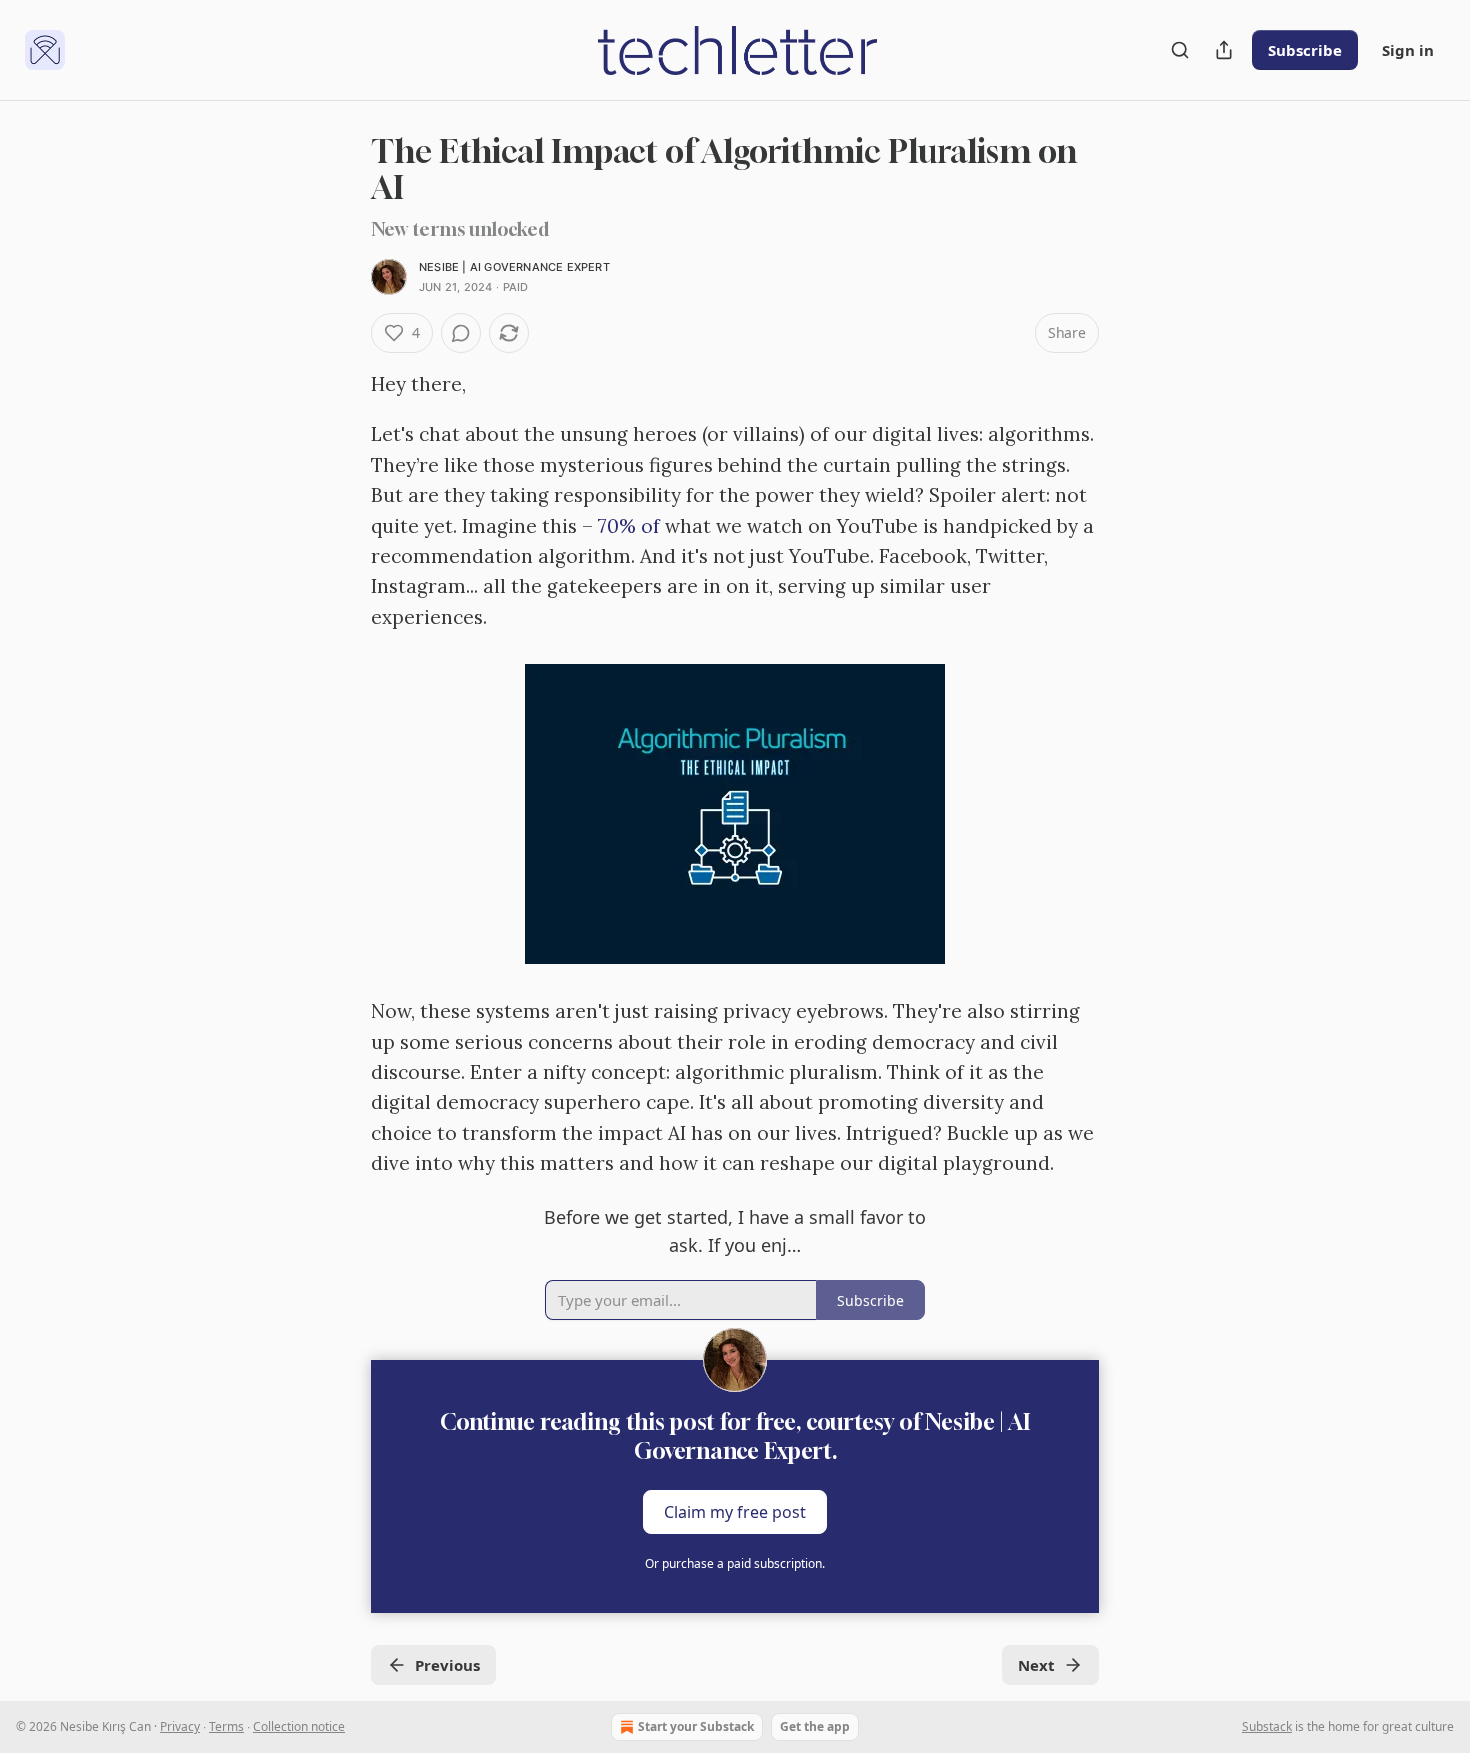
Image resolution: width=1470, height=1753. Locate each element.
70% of (631, 526)
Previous (447, 1665)
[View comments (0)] (461, 333)
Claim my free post (735, 1512)
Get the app (815, 1726)
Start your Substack (696, 1726)
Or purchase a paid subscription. (735, 1563)
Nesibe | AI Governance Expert (514, 267)
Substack (1267, 1726)
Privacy (180, 1726)
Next (1036, 1665)
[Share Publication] (1224, 50)
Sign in (1408, 50)
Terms (226, 1726)
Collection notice (299, 1726)
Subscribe (1305, 50)
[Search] (1180, 50)
